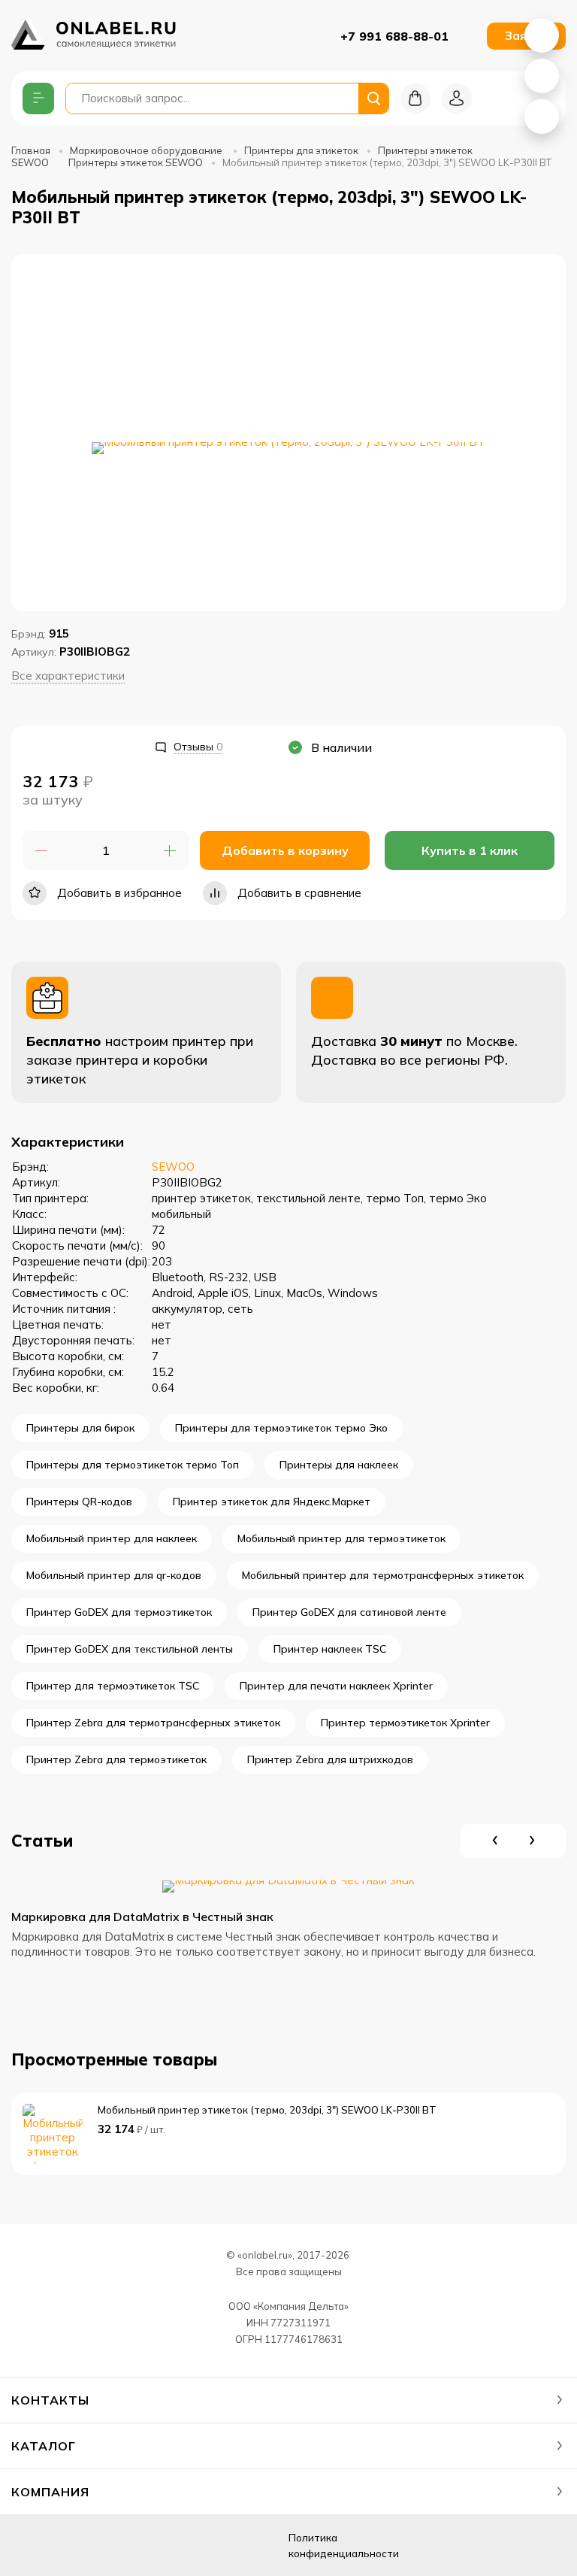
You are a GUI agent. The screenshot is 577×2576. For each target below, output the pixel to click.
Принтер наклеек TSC (330, 1649)
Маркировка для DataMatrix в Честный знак (142, 1917)
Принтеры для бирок (80, 1428)
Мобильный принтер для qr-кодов (114, 1575)
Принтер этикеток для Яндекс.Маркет (272, 1502)
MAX (542, 76)
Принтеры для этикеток (301, 150)
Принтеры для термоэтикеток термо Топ (133, 1465)
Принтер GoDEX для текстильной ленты (130, 1649)
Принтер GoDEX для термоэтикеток (119, 1612)
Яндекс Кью (29, 2546)
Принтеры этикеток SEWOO (136, 162)
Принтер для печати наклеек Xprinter (336, 1686)
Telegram (542, 117)
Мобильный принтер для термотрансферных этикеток (383, 1575)
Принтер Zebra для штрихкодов (330, 1759)
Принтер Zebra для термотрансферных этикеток (153, 1723)
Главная (31, 150)
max (141, 2546)
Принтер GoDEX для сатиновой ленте (349, 1612)
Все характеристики (68, 676)
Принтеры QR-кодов (79, 1502)
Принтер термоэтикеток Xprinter (405, 1723)
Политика (344, 2546)
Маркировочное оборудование (147, 150)
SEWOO (173, 1167)
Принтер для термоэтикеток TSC (113, 1686)
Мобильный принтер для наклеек (112, 1538)
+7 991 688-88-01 (394, 36)
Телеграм (104, 2546)
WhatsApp (542, 35)
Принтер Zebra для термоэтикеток (116, 1759)
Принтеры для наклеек (339, 1465)
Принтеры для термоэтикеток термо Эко (281, 1428)
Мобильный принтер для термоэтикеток (341, 1538)
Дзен (66, 2546)
